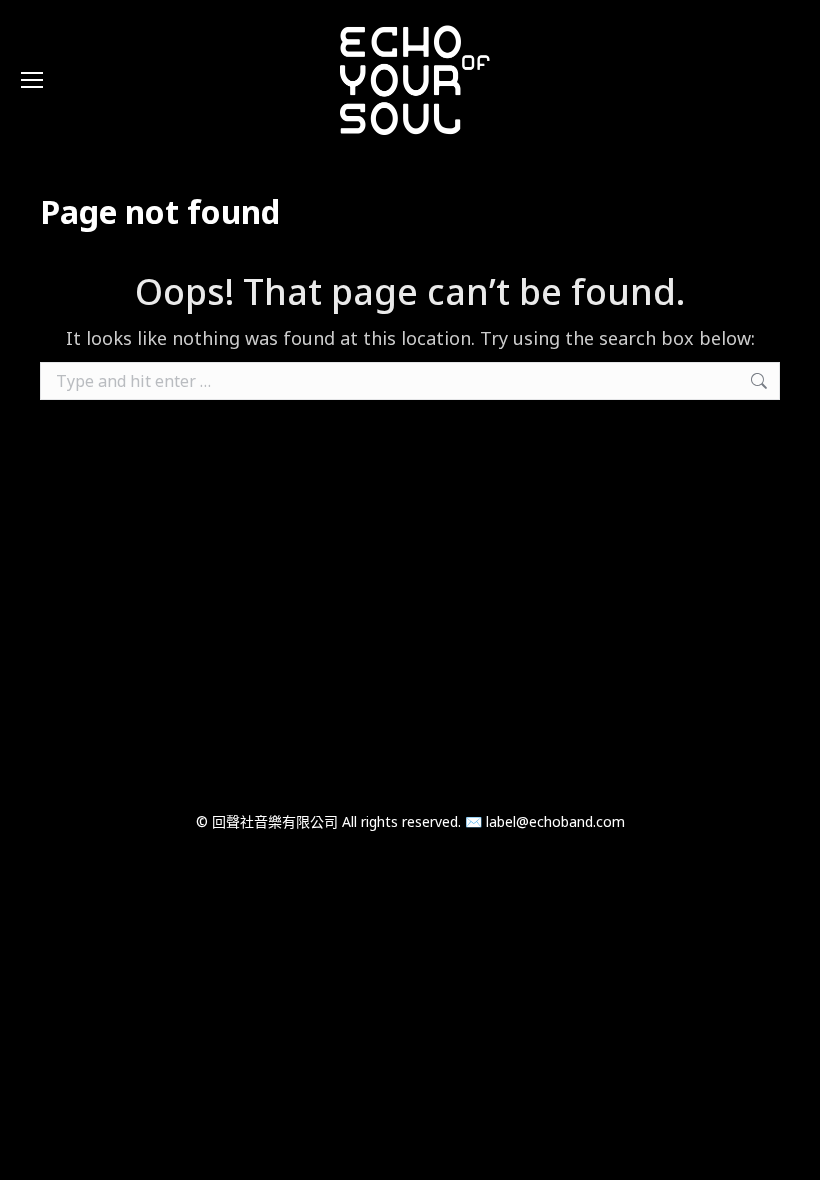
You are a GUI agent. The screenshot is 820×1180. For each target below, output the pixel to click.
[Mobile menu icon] (32, 80)
